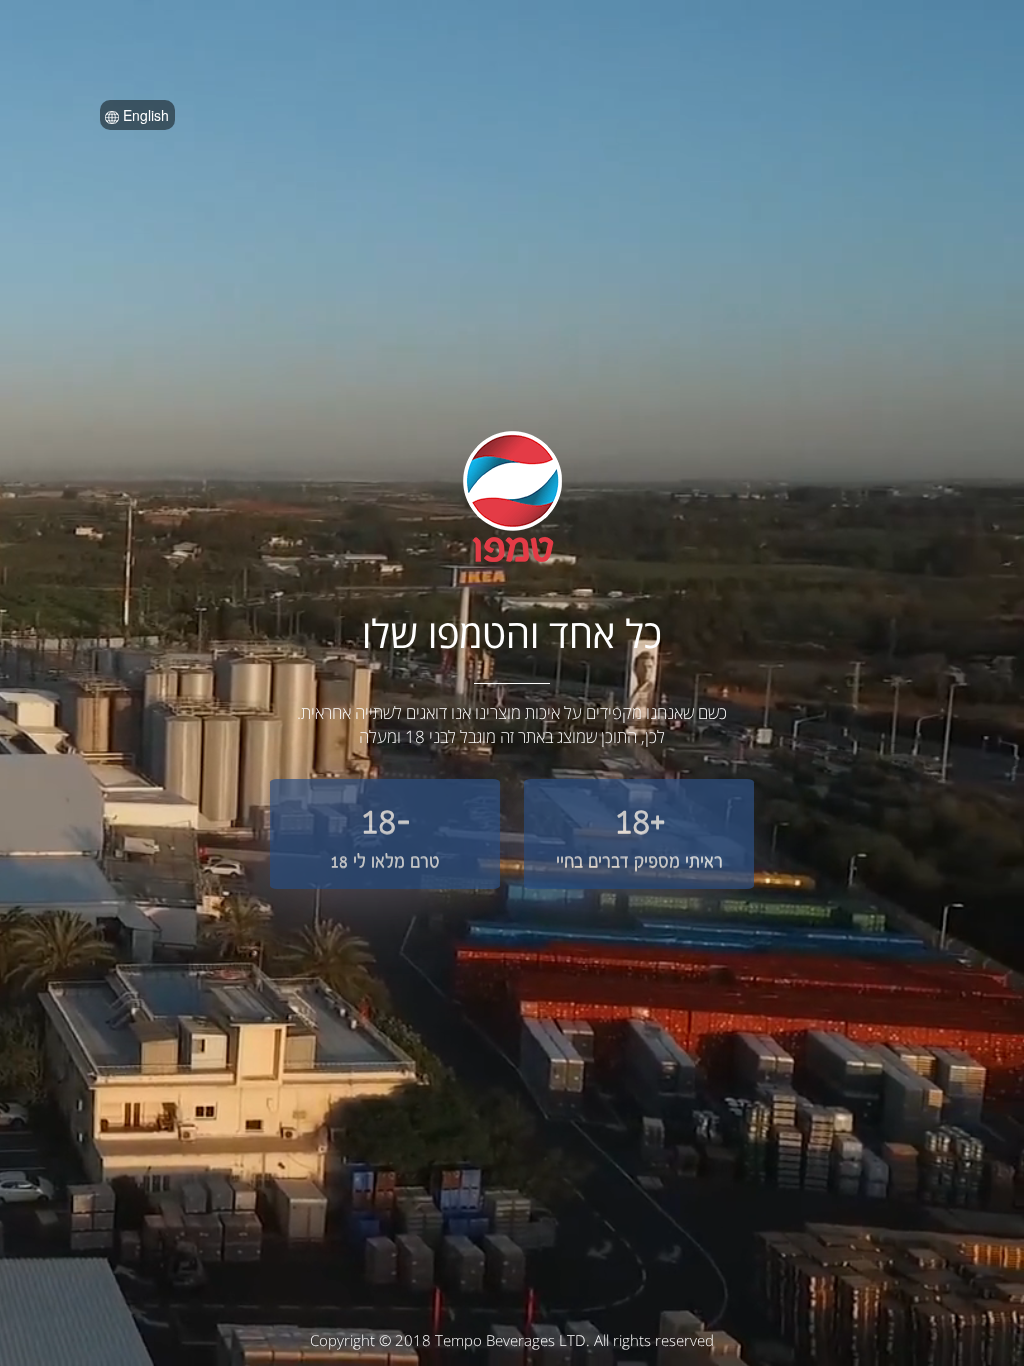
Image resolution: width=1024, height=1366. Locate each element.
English (144, 115)
